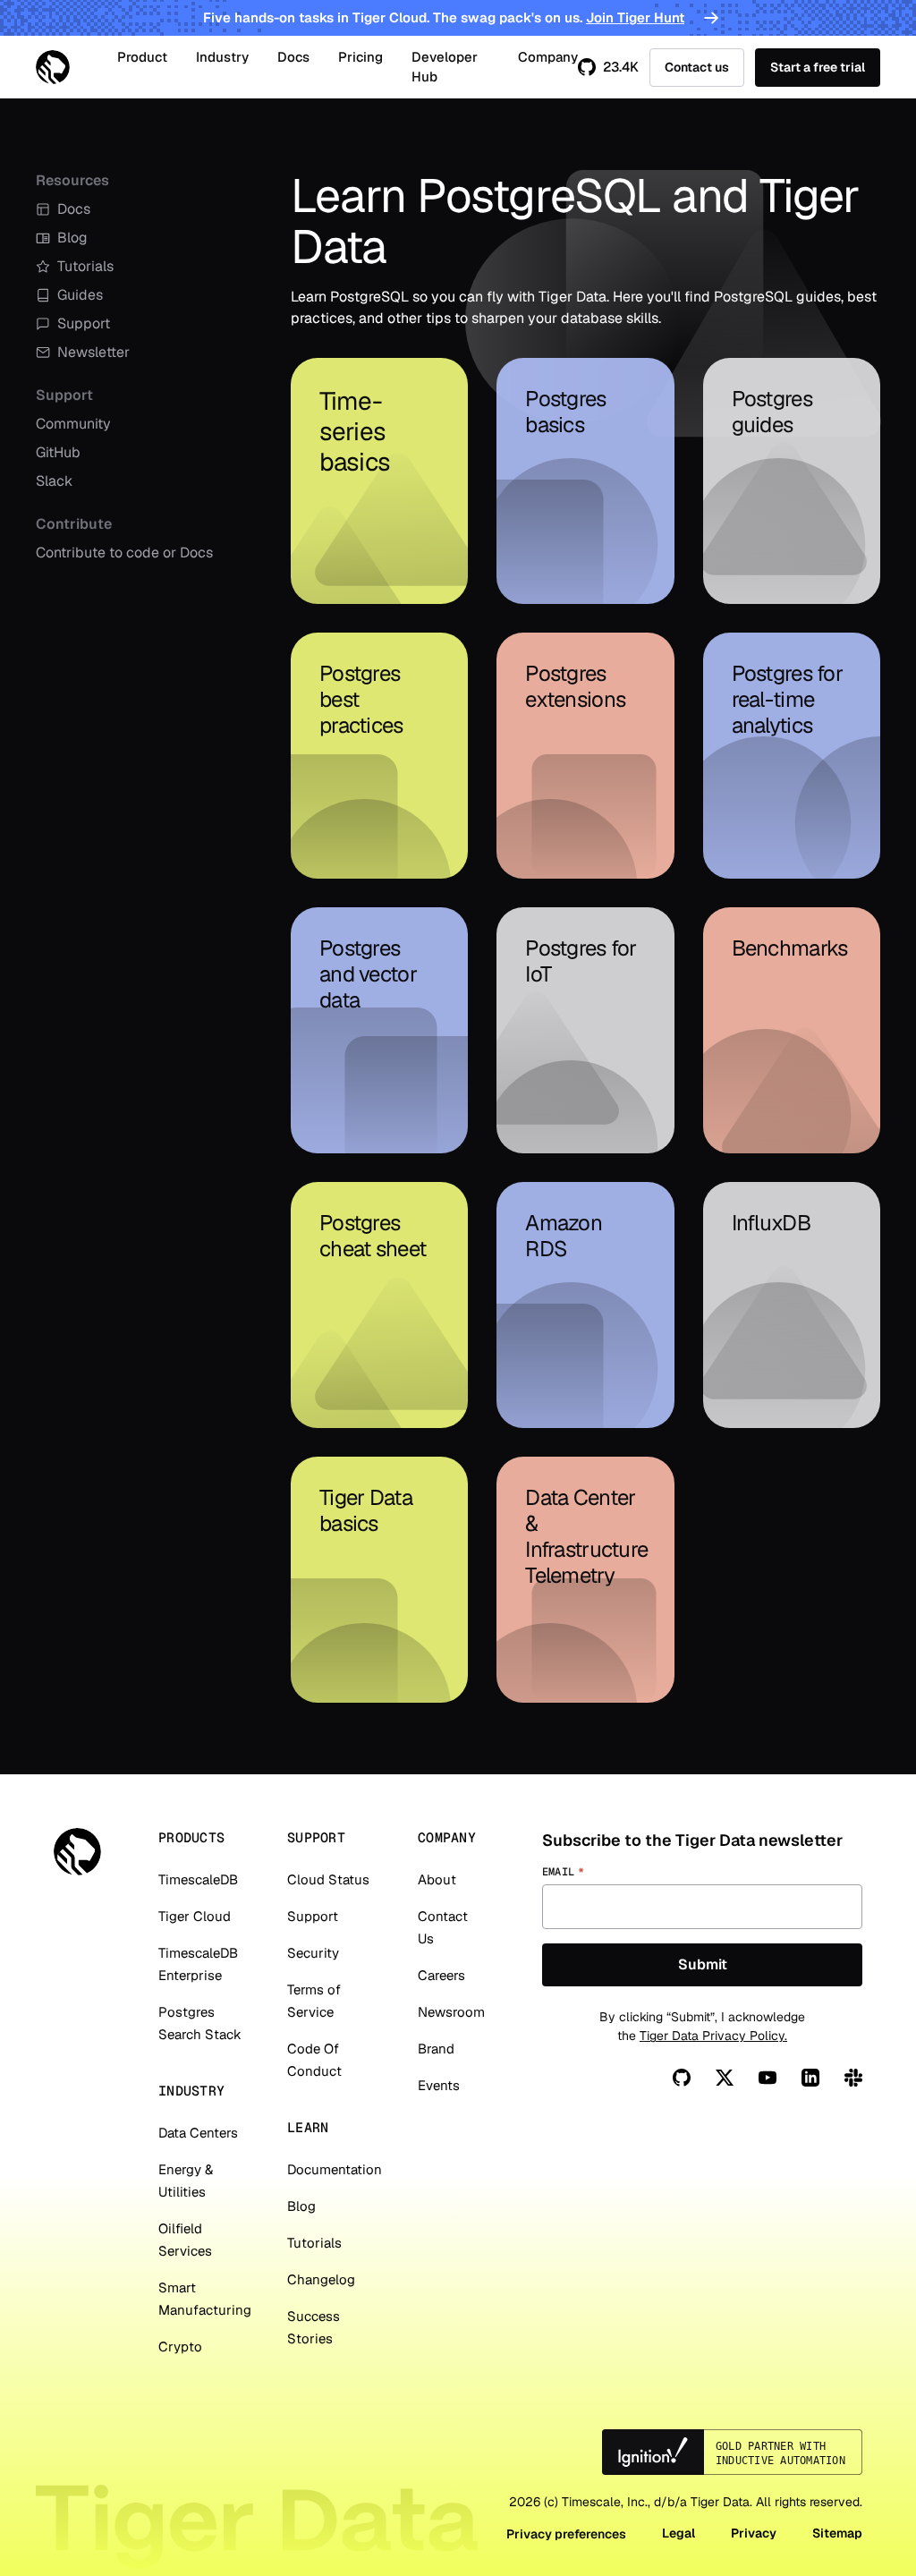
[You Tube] (768, 2078)
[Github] (682, 2078)
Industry (222, 57)
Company (548, 57)
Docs (293, 57)
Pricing (360, 57)
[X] (725, 2078)
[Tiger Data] (77, 1852)
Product (142, 57)
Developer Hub (445, 67)
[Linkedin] (810, 2078)
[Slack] (853, 2078)
